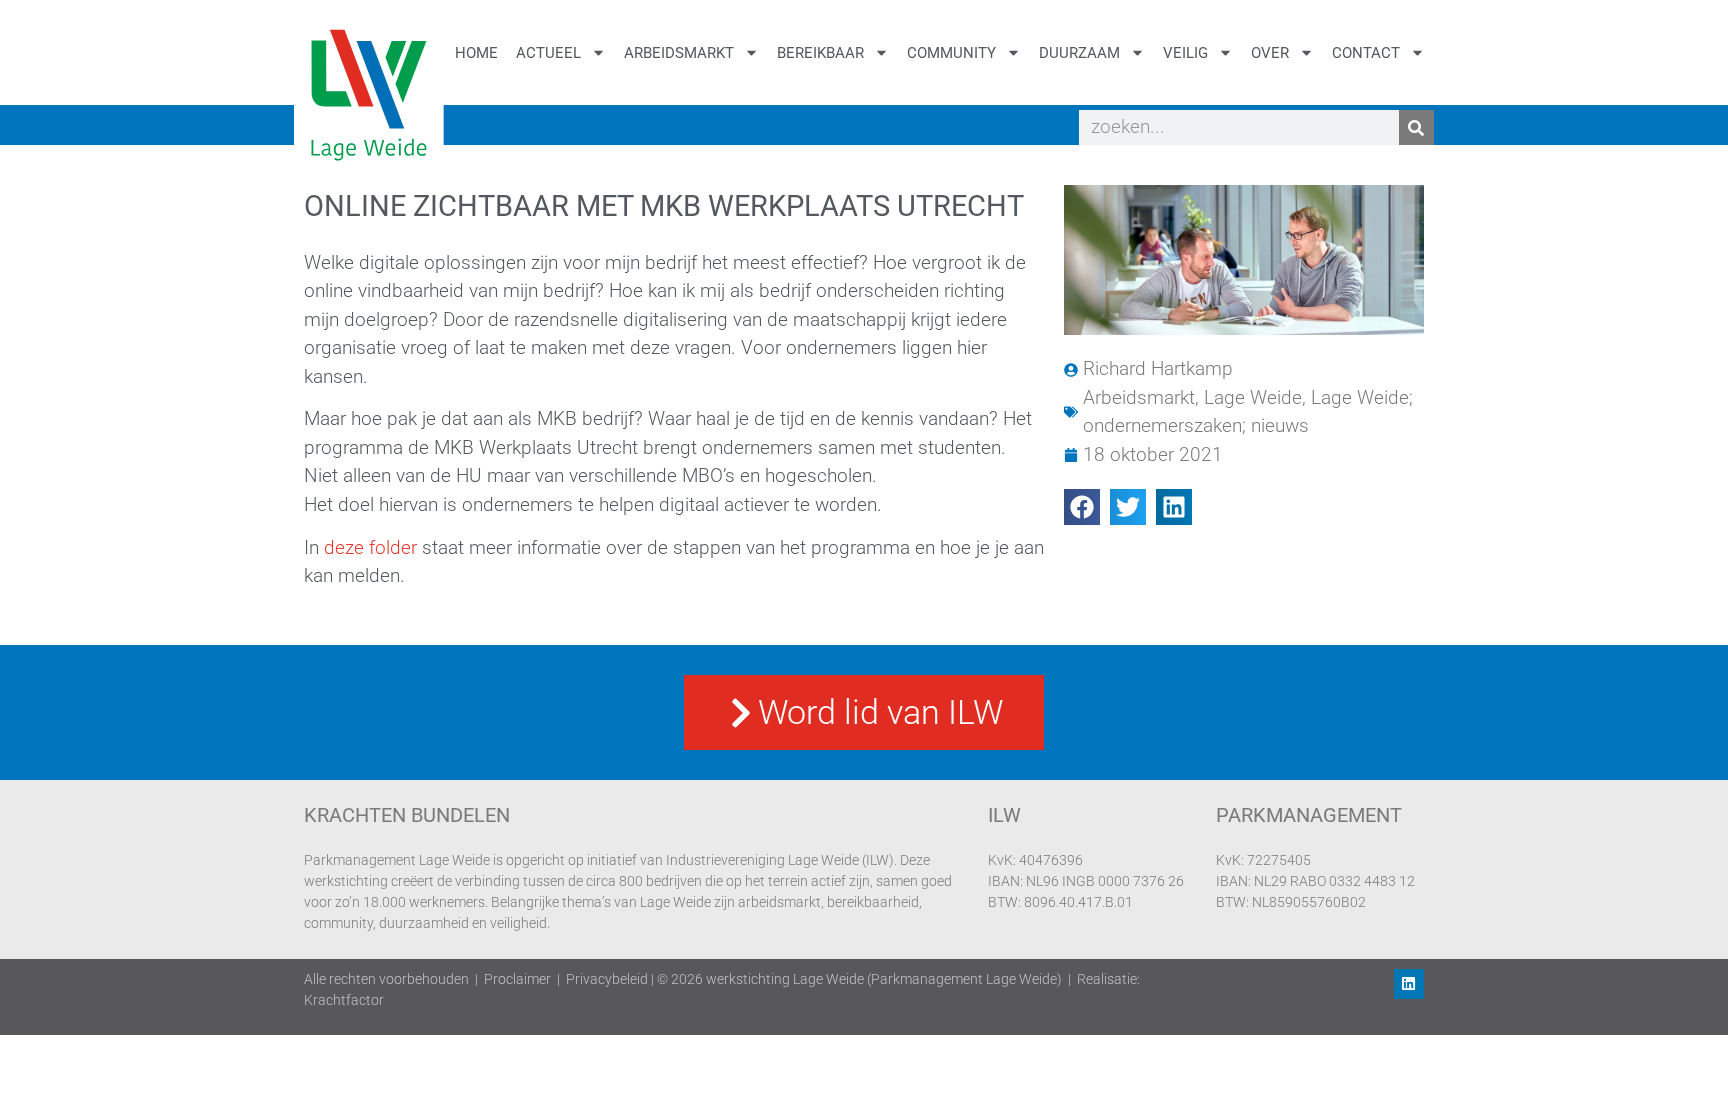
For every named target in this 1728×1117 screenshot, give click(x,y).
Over (1270, 53)
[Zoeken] (1416, 127)
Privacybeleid (607, 979)
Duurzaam (1079, 53)
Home (476, 53)
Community (951, 53)
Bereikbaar (820, 53)
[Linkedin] (1409, 984)
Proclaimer (517, 979)
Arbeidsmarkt (679, 53)
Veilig (1185, 53)
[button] (1082, 507)
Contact (1366, 53)
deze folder (370, 547)
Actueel (548, 53)
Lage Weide (1253, 397)
